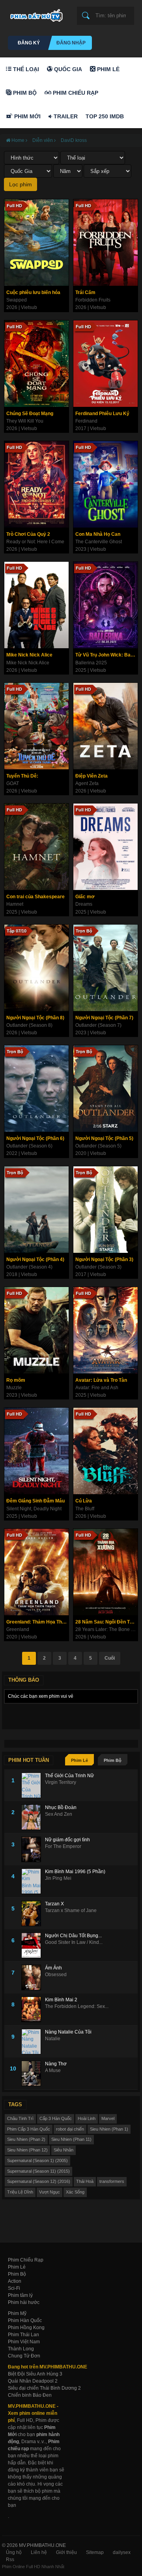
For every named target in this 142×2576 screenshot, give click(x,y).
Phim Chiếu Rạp (75, 93)
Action (15, 2281)
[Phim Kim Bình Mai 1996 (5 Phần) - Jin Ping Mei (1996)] (33, 1881)
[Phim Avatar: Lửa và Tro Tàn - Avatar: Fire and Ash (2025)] (106, 1330)
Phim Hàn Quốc (25, 2320)
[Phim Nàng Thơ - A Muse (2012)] (33, 2073)
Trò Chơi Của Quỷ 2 (28, 534)
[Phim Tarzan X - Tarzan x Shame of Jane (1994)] (33, 1913)
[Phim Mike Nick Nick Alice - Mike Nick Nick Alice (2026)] (36, 605)
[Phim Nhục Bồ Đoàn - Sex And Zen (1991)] (33, 1817)
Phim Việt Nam (24, 2342)
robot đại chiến (70, 2129)
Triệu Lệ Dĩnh (20, 2192)
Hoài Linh (87, 2118)
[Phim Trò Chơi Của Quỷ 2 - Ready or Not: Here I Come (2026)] (36, 484)
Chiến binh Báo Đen (30, 2395)
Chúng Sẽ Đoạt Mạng (30, 414)
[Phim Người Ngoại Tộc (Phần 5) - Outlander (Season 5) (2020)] (106, 1089)
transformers (112, 2181)
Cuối (110, 1658)
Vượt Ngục (50, 2192)
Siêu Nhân (64, 2150)
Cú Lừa (84, 1501)
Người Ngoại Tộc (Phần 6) (35, 1138)
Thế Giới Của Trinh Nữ (69, 1776)
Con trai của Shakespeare (35, 897)
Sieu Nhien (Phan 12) (27, 2150)
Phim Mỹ (17, 2313)
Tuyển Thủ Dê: (22, 776)
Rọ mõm (16, 1380)
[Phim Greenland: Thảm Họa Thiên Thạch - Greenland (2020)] (36, 1572)
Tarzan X (54, 1904)
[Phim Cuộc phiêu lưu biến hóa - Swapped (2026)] (36, 243)
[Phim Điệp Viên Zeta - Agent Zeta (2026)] (106, 726)
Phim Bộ (24, 93)
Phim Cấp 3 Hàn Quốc (29, 2129)
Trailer (65, 116)
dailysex (122, 2552)
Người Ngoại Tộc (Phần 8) (35, 1018)
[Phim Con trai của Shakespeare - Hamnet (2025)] (36, 847)
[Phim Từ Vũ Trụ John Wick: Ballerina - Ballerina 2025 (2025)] (106, 605)
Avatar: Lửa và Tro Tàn (101, 1380)
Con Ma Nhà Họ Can (98, 534)
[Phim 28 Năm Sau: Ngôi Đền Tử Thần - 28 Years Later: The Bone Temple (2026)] (106, 1572)
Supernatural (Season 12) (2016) (39, 2181)
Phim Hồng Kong (26, 2328)
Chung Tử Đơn (24, 2356)
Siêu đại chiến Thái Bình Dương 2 (44, 2388)
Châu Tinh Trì (20, 2118)
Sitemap (95, 2552)
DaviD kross (74, 140)
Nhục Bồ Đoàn (61, 1807)
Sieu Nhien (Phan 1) (109, 2129)
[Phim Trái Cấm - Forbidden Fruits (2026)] (106, 243)
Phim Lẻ (107, 69)
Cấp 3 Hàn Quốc (56, 2118)
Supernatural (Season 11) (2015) (38, 2171)
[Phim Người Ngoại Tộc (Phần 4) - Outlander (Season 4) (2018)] (36, 1210)
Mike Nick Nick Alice (29, 655)
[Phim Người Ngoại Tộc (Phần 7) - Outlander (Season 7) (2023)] (106, 968)
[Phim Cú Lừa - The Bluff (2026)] (106, 1451)
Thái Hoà (85, 2181)
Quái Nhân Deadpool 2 (33, 2381)
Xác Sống (75, 2192)
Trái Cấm (85, 292)
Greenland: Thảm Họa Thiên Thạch (37, 1622)
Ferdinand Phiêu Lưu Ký (102, 414)
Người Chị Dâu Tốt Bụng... (73, 1936)
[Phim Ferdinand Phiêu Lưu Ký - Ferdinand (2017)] (106, 364)
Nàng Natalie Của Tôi (68, 2032)
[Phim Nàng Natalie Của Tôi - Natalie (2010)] (33, 2042)
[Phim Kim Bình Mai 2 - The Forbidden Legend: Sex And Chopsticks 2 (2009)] (33, 2009)
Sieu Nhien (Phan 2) (26, 2139)
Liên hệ (39, 2552)
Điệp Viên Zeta (92, 776)
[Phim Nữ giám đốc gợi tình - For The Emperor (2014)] (33, 1849)
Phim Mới (27, 116)
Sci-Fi (14, 2288)
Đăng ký (29, 43)
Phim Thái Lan (23, 2335)
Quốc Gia (67, 69)
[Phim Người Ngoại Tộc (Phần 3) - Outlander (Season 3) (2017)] (106, 1210)
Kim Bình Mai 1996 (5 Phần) (75, 1872)
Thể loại (25, 69)
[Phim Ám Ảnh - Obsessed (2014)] (33, 1978)
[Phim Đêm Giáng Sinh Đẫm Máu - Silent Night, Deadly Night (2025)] (36, 1451)
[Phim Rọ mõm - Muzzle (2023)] (36, 1330)
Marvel (108, 2118)
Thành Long (21, 2349)
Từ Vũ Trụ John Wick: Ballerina (106, 655)
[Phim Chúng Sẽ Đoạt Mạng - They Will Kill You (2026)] (36, 364)
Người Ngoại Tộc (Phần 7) (104, 1018)
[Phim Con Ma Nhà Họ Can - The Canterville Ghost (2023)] (106, 484)
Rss (10, 2559)
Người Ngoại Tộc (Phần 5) (104, 1138)
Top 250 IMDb (105, 116)
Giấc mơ (85, 897)
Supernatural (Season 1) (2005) (37, 2160)
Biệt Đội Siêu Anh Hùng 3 (35, 2374)
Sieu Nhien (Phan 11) (71, 2139)
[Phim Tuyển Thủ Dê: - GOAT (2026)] (36, 726)
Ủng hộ (14, 2552)
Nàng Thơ (56, 2064)
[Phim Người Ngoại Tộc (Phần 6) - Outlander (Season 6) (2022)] (36, 1089)
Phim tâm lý (20, 2295)
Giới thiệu (66, 2552)
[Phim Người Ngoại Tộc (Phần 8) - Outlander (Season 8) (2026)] (36, 968)
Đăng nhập (71, 43)
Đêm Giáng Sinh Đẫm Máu (35, 1501)
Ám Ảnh (53, 1968)
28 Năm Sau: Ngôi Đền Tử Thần (106, 1622)
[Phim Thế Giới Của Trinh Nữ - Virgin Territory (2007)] (33, 1785)
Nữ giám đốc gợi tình (67, 1840)
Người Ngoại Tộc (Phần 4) (35, 1260)
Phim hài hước (24, 2302)
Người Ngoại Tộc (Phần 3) (104, 1260)
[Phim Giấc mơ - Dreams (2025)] (106, 847)
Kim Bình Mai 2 (61, 2000)
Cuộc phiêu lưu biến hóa (33, 292)
